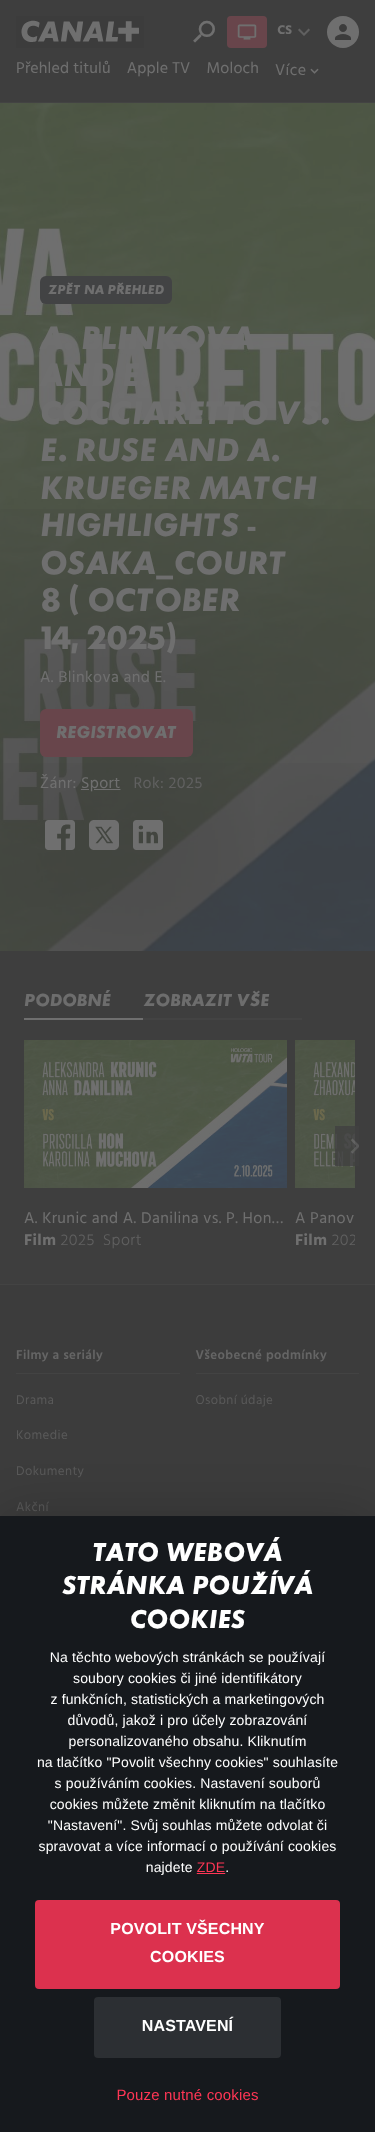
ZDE (211, 1867)
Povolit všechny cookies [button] (187, 1944)
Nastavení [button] (187, 2026)
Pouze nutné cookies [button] (187, 2095)
